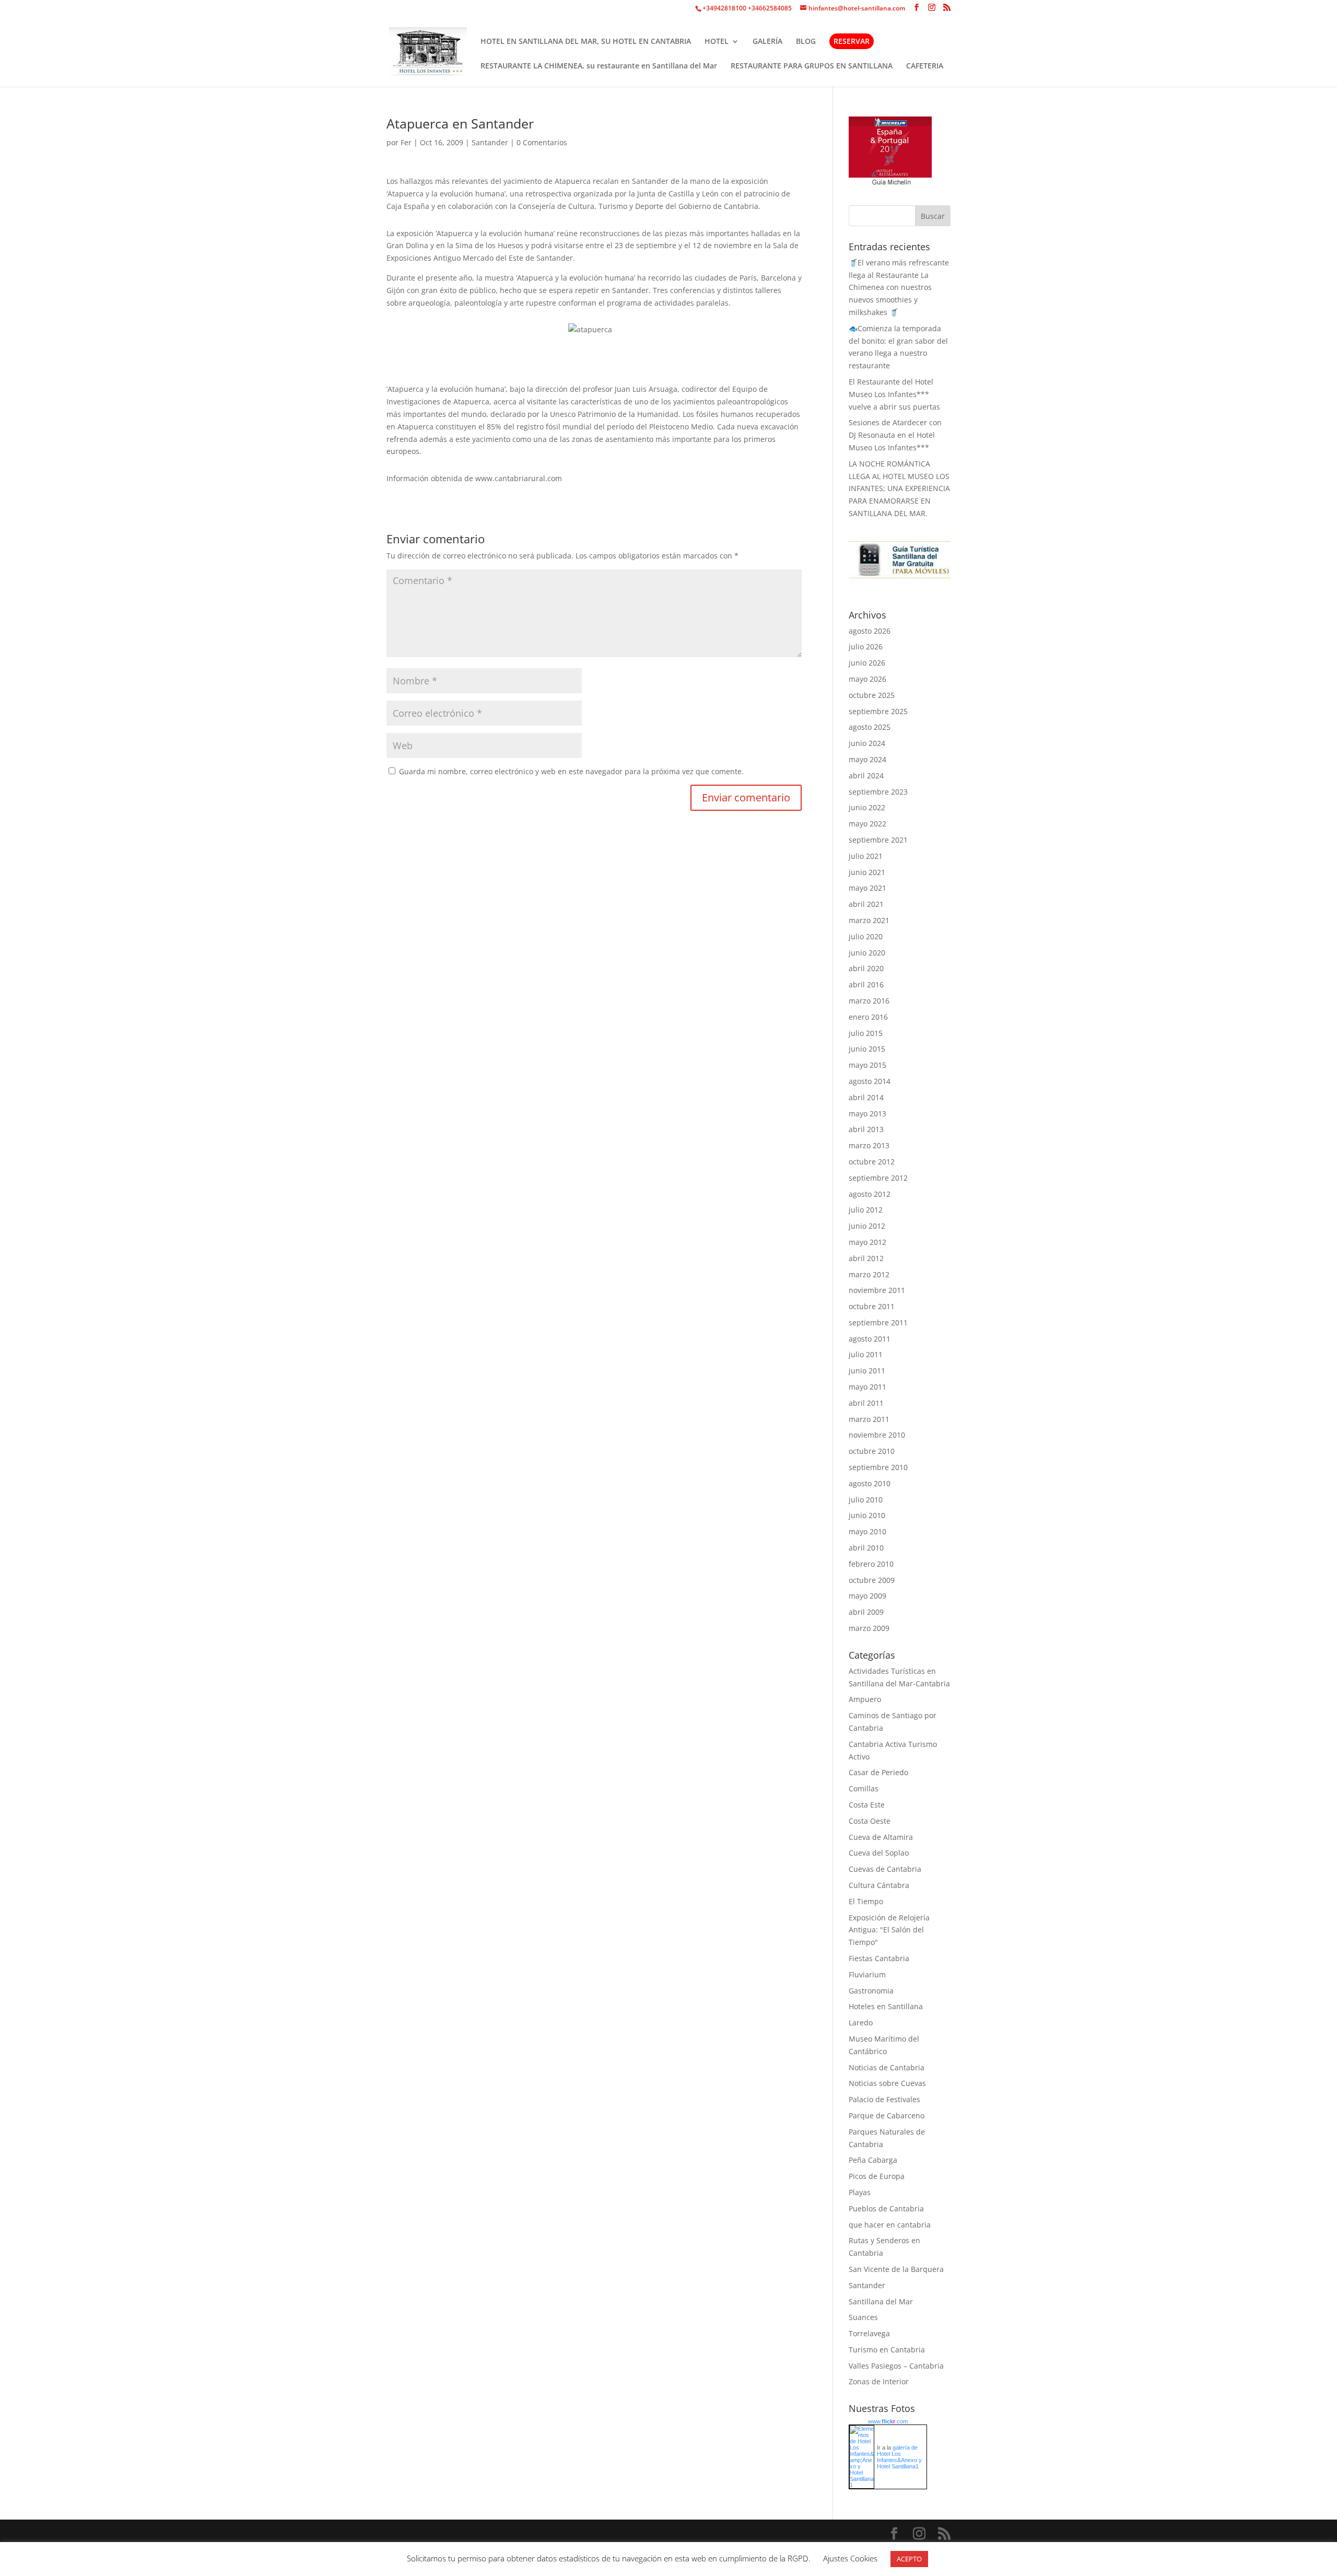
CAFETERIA (925, 66)
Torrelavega (869, 2333)
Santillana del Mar (881, 2301)
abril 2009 (866, 1612)
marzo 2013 (869, 1145)
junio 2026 (867, 663)
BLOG (806, 42)
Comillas (864, 1788)
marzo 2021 (869, 920)
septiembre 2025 (878, 711)
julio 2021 (866, 856)
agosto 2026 (870, 631)
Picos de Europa (877, 2176)
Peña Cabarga (873, 2160)
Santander (490, 142)
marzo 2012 (869, 1274)
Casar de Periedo (878, 1772)
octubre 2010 (872, 1451)
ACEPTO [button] (909, 2559)
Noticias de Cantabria (887, 2067)
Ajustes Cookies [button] (850, 2558)
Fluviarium (867, 1974)
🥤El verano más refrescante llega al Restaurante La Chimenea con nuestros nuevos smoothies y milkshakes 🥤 (899, 287)
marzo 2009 (869, 1628)
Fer (406, 142)
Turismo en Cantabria (887, 2350)
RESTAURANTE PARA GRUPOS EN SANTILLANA (812, 66)
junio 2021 (867, 872)
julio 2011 (866, 1354)
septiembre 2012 (878, 1178)
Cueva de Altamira (881, 1837)
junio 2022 (867, 807)
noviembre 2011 (877, 1290)
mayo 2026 (867, 679)
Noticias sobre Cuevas (887, 2083)
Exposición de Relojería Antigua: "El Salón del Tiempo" (889, 1930)
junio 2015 (867, 1049)
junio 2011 (867, 1371)
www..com (888, 2421)
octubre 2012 (872, 1162)
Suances (863, 2317)
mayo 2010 (867, 1531)
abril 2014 (866, 1097)
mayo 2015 (867, 1065)
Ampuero (865, 1699)
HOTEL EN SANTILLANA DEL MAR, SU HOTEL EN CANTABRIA (586, 42)
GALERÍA (767, 42)
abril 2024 (866, 776)
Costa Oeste (870, 1821)
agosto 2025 (870, 727)
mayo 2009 (867, 1596)
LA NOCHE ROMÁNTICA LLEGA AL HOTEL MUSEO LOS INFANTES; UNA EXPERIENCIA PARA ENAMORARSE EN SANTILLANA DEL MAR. (899, 488)
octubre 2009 (872, 1580)
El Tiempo (866, 1901)
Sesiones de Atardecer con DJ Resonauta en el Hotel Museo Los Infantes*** (895, 435)
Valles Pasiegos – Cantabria (896, 2366)
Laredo (861, 2023)
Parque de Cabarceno (887, 2115)
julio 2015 (866, 1033)
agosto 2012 (870, 1194)
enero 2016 (868, 1017)
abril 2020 (866, 968)
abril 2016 (866, 984)
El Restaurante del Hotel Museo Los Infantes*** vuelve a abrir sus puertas (894, 394)
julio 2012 (866, 1210)
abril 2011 (866, 1403)
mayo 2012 (867, 1242)
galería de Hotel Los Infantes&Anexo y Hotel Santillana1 (899, 2457)
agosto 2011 (870, 1339)
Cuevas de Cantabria (885, 1869)
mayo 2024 (867, 759)
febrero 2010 (871, 1564)
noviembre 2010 (877, 1435)
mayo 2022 (867, 824)
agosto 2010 (870, 1483)
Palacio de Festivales (884, 2099)
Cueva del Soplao (879, 1853)
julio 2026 (866, 646)
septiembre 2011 (878, 1322)
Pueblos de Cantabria (886, 2208)
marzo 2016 (869, 1001)
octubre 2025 (872, 695)
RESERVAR (852, 41)
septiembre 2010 (878, 1467)
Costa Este (867, 1805)
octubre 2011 (872, 1306)
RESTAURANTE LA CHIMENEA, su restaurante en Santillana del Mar (599, 66)
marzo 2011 (869, 1419)
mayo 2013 (867, 1114)
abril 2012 (866, 1258)
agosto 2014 (870, 1081)
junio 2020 (867, 953)
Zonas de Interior (879, 2381)
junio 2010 (867, 1515)
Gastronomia (871, 1991)
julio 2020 (866, 936)
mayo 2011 (867, 1387)
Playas (860, 2192)
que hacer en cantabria (890, 2225)
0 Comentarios (542, 142)
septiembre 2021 (878, 840)
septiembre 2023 (878, 792)
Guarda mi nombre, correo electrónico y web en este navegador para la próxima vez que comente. (571, 771)
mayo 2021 (867, 888)
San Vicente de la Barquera (896, 2269)
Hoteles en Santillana (886, 2006)
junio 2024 (867, 743)
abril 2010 (866, 1548)
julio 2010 (866, 1500)
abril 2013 (866, 1129)
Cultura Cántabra (879, 1885)
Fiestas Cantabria (879, 1958)
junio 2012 (867, 1226)
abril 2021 (866, 904)
